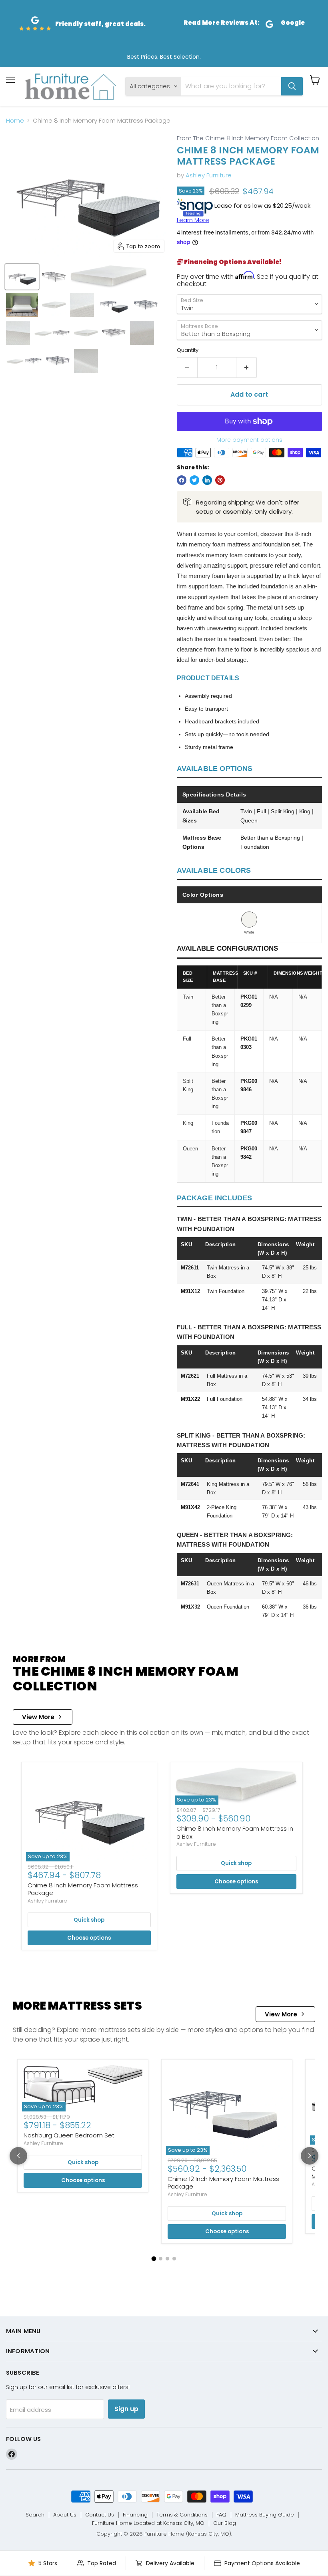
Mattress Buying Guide (265, 2515)
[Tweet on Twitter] (194, 480)
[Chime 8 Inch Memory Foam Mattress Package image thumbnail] (22, 277)
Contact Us (100, 2515)
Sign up (126, 2409)
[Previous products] (18, 2156)
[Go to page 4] (174, 2259)
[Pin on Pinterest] (220, 480)
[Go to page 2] (161, 2259)
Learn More (193, 220)
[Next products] (310, 2156)
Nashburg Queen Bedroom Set (69, 2135)
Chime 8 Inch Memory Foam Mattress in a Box (235, 1832)
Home (15, 120)
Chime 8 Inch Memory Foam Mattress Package (83, 1889)
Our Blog (225, 2523)
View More (38, 1717)
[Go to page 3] (167, 2259)
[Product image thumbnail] (54, 277)
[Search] (292, 86)
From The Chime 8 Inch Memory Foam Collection (248, 138)
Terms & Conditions (182, 2515)
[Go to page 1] (154, 2259)
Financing (135, 2515)
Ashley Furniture (209, 175)
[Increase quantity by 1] (247, 367)
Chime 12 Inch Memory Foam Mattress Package (223, 2183)
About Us (65, 2515)
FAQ (221, 2515)
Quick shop (89, 1920)
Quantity (188, 350)
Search (35, 2515)
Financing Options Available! (232, 262)
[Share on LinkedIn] (207, 480)
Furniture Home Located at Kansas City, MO (148, 2523)
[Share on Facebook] (182, 480)
